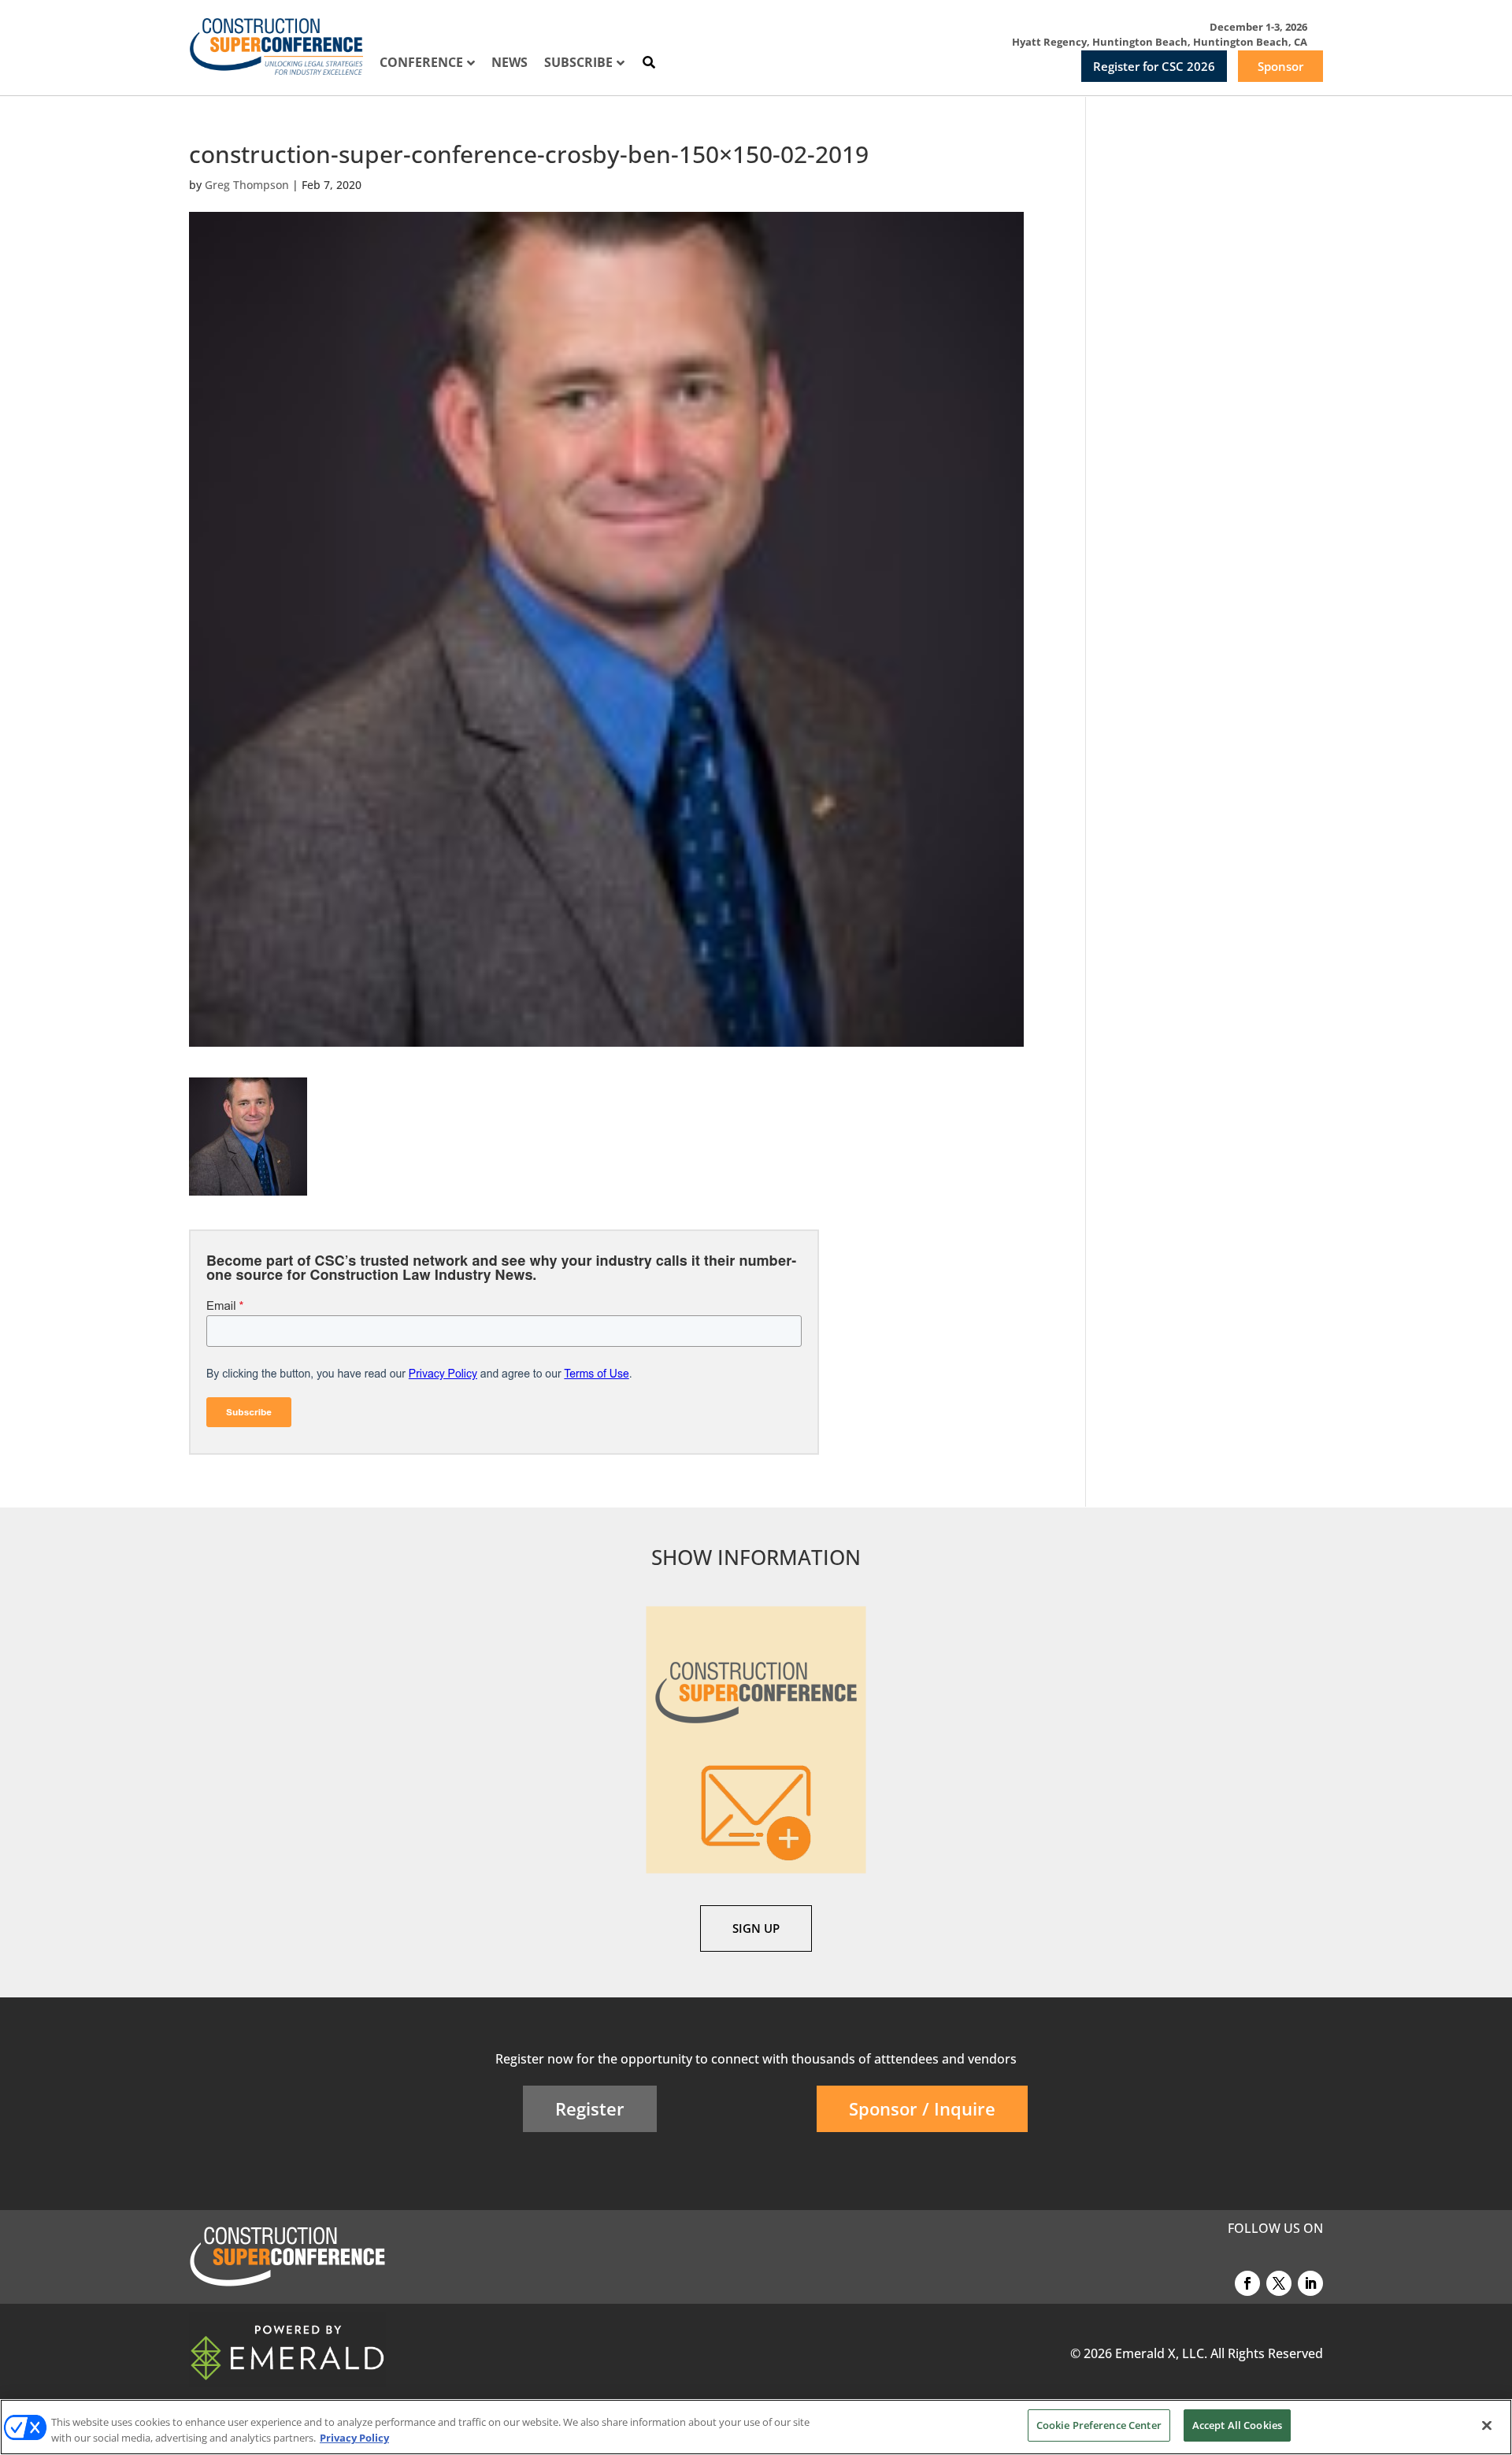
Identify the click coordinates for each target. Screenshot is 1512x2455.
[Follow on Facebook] (1247, 2283)
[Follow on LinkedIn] (1310, 2283)
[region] (756, 2427)
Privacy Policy (354, 2438)
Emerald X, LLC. (1161, 2353)
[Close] (1487, 2425)
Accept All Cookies (1237, 2425)
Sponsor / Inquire (922, 2108)
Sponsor (1280, 66)
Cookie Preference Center (1099, 2425)
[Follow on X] (1279, 2283)
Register (590, 2108)
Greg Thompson (247, 185)
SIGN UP (756, 1928)
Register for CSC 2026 (1154, 66)
